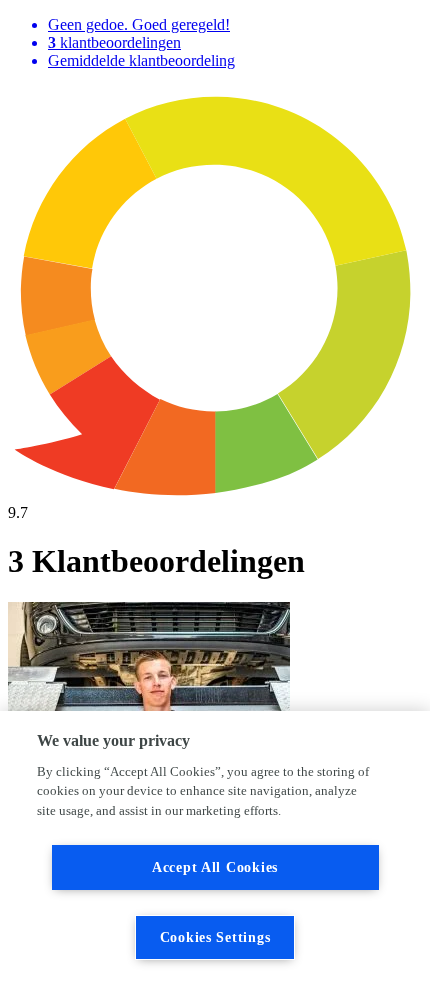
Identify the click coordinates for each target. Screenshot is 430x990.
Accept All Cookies (215, 867)
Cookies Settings (215, 937)
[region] (215, 850)
